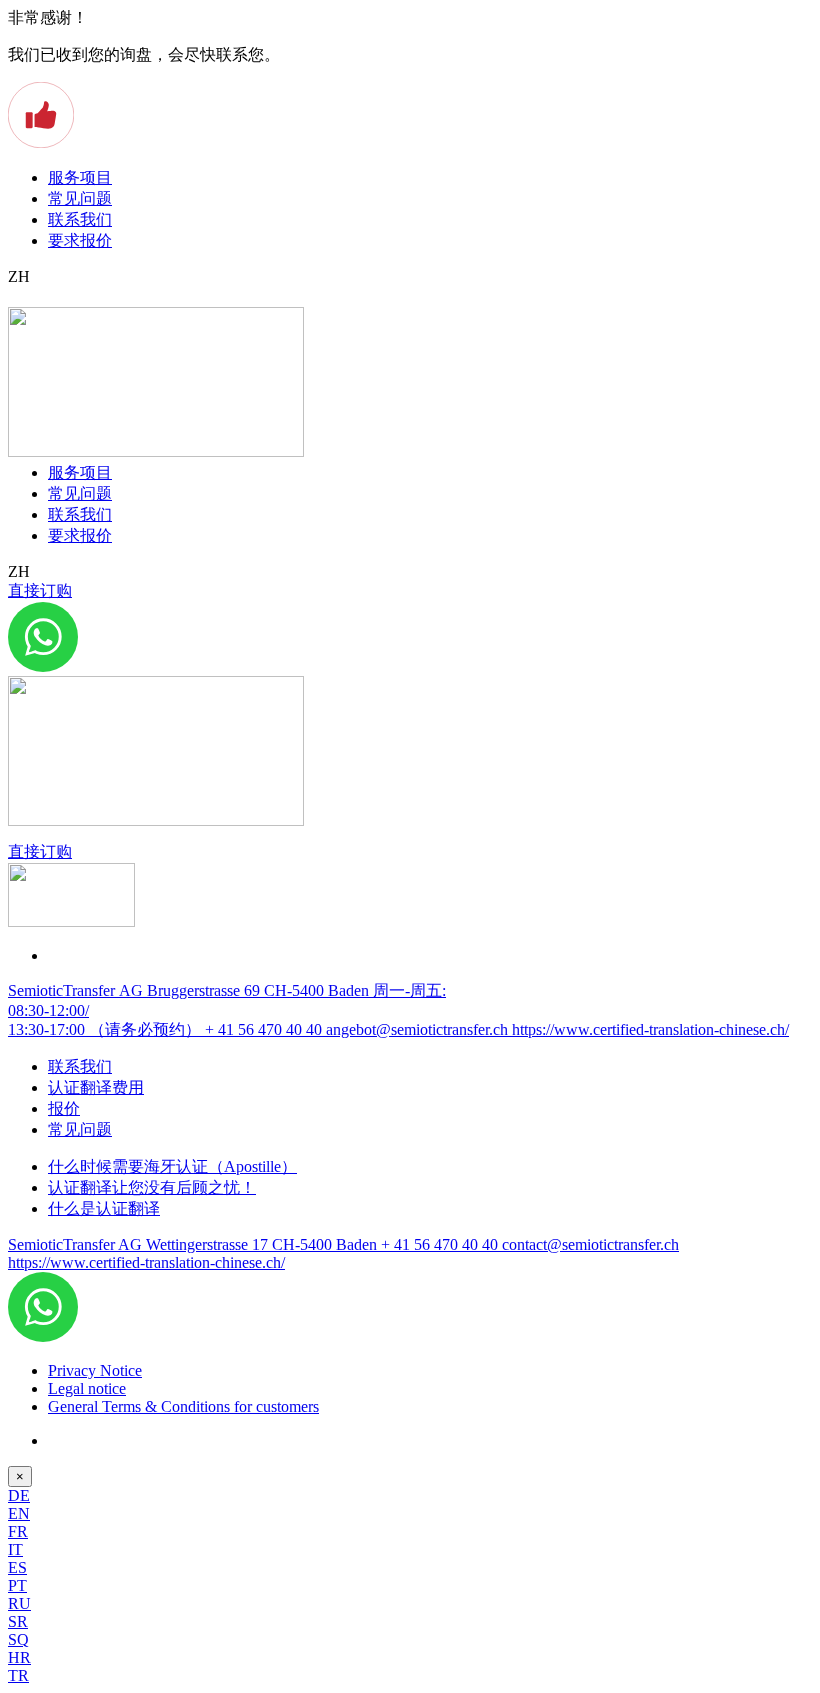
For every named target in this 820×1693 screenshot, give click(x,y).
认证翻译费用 (96, 1087)
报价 (64, 1108)
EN (19, 1513)
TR (18, 1675)
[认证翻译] (156, 451)
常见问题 (80, 198)
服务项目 (80, 177)
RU (19, 1603)
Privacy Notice (95, 1370)
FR (18, 1531)
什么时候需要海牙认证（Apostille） (172, 1166)
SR (18, 1621)
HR (19, 1657)
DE (19, 1495)
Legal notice (87, 1388)
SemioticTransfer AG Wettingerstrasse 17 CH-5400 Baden (194, 1244)
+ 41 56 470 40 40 (265, 1029)
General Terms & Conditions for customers (183, 1406)
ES (17, 1567)
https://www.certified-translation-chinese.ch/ (650, 1029)
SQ (18, 1639)
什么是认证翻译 (104, 1208)
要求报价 (80, 240)
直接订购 (40, 590)
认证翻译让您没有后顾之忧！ (152, 1187)
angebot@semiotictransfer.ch (419, 1029)
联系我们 (80, 219)
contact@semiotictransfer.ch (590, 1244)
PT (17, 1585)
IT (15, 1549)
